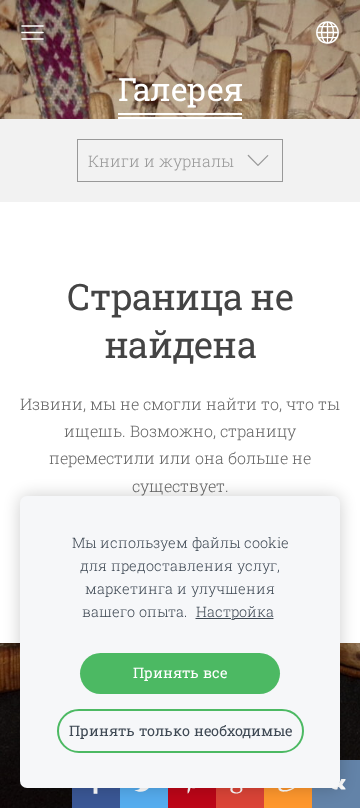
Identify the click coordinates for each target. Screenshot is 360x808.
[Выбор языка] (327, 32)
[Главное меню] (32, 32)
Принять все (180, 672)
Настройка (235, 611)
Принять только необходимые (180, 730)
